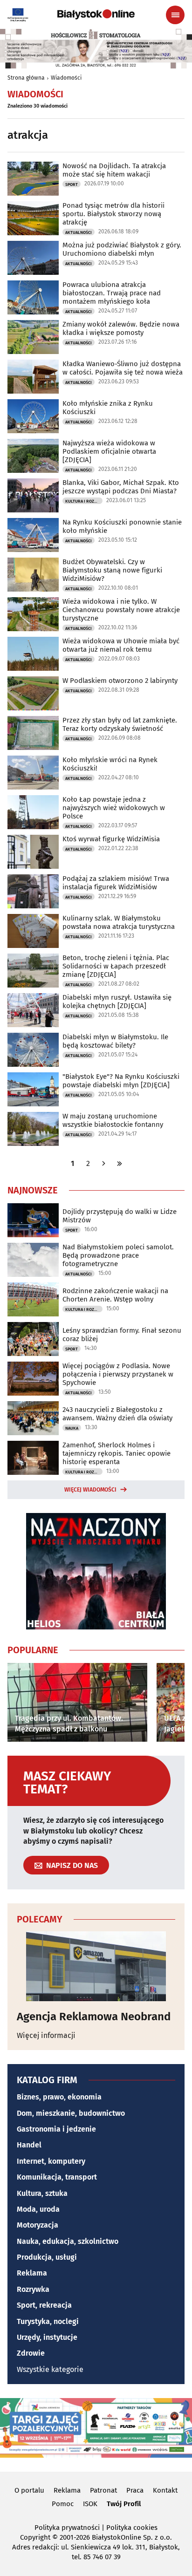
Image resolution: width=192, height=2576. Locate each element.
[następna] (104, 1163)
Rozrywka (33, 2289)
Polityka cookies (132, 2528)
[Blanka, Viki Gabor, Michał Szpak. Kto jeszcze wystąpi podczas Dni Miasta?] (33, 495)
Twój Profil (124, 2504)
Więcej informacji (46, 2035)
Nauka (72, 1428)
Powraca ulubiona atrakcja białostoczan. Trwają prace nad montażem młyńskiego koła (112, 293)
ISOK (90, 2504)
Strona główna (26, 78)
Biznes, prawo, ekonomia (59, 2097)
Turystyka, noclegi (48, 2321)
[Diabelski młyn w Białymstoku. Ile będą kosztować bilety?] (33, 1050)
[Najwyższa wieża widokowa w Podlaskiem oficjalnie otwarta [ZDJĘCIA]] (33, 456)
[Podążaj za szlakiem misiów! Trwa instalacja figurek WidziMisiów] (33, 891)
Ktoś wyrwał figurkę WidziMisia (111, 839)
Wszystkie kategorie (50, 2369)
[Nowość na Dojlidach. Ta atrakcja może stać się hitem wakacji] (33, 179)
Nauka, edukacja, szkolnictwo (68, 2241)
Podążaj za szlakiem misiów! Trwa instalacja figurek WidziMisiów (116, 883)
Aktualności (79, 232)
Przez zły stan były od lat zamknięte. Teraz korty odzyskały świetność (120, 724)
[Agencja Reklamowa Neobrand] (96, 1966)
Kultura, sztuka (42, 2193)
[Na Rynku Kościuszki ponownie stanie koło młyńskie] (33, 535)
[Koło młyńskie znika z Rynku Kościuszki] (33, 416)
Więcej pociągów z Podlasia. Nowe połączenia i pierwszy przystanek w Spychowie (118, 1374)
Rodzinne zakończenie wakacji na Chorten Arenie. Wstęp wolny (115, 1295)
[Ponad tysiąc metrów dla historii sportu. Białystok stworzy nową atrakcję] (33, 218)
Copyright (35, 2537)
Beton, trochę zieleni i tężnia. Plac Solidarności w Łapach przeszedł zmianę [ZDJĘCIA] (116, 966)
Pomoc (63, 2504)
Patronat (103, 2490)
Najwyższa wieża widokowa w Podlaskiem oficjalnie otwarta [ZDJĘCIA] (109, 451)
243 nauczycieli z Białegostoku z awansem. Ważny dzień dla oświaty (117, 1414)
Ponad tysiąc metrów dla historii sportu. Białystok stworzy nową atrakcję (113, 214)
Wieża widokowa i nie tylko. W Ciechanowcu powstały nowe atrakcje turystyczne (121, 610)
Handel (29, 2145)
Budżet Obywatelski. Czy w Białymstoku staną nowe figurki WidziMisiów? (112, 570)
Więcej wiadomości (90, 1490)
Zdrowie (31, 2353)
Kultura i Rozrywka (84, 501)
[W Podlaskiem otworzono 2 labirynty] (33, 693)
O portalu (29, 2490)
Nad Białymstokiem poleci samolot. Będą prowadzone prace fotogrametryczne (118, 1255)
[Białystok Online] (96, 14)
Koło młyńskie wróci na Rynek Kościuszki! (110, 764)
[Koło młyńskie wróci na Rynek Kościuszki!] (33, 773)
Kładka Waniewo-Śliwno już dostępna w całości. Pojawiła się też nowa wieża (123, 368)
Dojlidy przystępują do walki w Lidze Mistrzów (120, 1216)
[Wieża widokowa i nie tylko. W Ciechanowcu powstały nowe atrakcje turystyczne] (33, 614)
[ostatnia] (120, 1163)
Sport (72, 184)
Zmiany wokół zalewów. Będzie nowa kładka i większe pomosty (121, 328)
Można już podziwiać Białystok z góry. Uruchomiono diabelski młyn (122, 249)
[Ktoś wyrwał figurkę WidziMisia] (33, 852)
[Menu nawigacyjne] (175, 15)
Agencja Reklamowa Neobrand (94, 2017)
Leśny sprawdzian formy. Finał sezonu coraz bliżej (122, 1335)
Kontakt (165, 2490)
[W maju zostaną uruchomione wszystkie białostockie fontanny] (33, 1129)
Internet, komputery (51, 2161)
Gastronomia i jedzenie (56, 2129)
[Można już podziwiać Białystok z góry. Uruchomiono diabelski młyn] (33, 258)
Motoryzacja (38, 2225)
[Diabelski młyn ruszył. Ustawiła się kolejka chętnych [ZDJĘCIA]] (33, 1010)
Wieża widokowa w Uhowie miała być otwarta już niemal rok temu (121, 645)
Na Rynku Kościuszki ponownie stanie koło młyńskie (122, 526)
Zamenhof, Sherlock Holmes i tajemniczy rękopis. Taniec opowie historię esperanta (117, 1453)
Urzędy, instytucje (47, 2337)
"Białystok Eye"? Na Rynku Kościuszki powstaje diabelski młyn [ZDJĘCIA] (121, 1081)
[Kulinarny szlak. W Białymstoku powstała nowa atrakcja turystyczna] (33, 931)
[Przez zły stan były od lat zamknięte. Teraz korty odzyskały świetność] (33, 733)
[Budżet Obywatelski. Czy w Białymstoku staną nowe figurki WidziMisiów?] (33, 575)
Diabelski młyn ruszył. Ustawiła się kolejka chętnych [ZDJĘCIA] (117, 1002)
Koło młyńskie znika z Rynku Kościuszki (108, 408)
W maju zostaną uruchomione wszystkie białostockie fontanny (113, 1120)
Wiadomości (66, 78)
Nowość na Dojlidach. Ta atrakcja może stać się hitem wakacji (114, 170)
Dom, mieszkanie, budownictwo (71, 2113)
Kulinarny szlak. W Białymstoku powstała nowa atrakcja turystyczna (119, 922)
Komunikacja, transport (57, 2177)
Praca (135, 2490)
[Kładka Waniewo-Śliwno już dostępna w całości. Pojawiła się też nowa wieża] (33, 377)
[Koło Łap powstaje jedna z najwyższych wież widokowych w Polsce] (33, 812)
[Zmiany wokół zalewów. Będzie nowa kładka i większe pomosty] (33, 337)
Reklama (32, 2273)
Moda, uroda (38, 2209)
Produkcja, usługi (47, 2257)
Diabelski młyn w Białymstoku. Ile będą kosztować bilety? (115, 1041)
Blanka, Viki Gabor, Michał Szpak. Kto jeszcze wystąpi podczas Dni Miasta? (121, 487)
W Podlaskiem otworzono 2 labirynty (120, 681)
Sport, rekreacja (44, 2305)
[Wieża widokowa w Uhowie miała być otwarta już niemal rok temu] (33, 654)
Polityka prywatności (67, 2528)
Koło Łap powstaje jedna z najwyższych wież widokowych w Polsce (114, 808)
